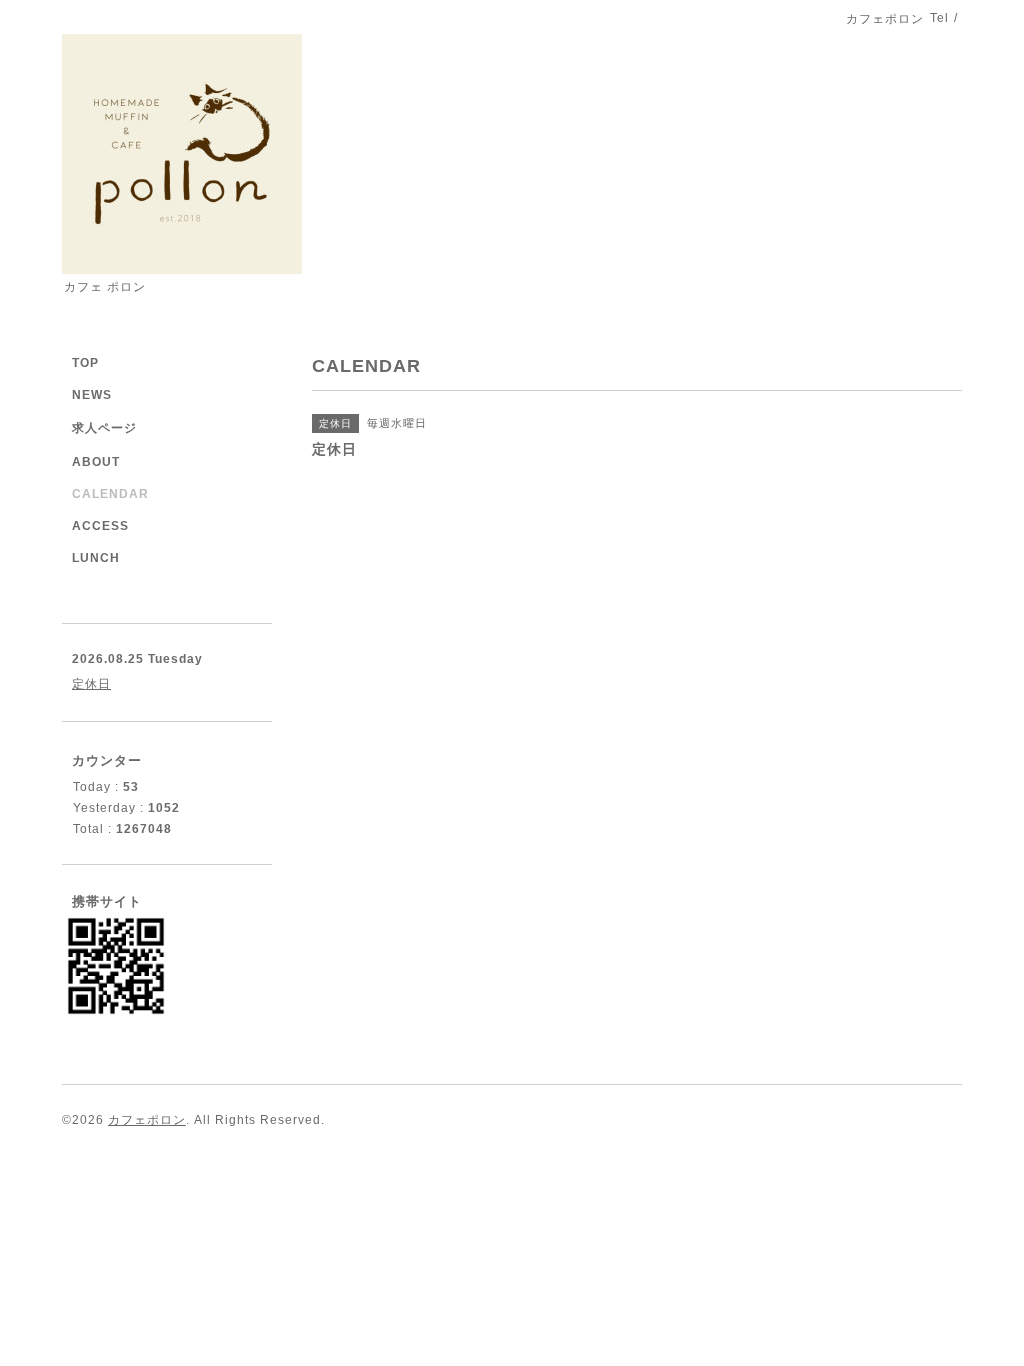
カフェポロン (147, 1120)
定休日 (91, 684)
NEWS (92, 395)
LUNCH (96, 558)
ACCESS (100, 526)
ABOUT (96, 462)
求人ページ (104, 428)
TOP (85, 363)
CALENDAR (110, 494)
